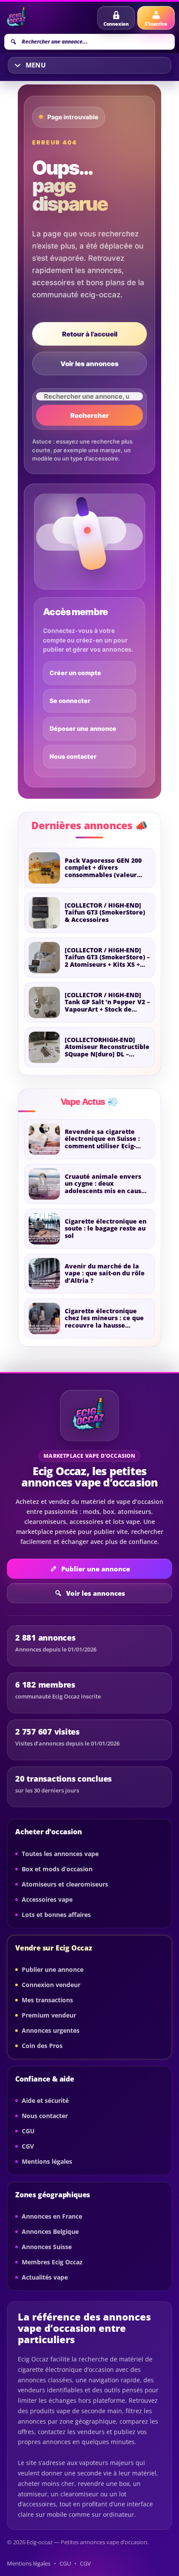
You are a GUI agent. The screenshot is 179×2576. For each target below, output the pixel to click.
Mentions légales (29, 2564)
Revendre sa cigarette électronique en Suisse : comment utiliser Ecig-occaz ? (102, 1139)
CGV (85, 2564)
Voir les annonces (89, 364)
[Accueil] (18, 18)
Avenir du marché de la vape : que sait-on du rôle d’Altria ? (105, 1274)
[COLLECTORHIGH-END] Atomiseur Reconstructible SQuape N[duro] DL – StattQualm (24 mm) (107, 1048)
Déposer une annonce (83, 728)
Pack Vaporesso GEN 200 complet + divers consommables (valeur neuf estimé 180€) (103, 868)
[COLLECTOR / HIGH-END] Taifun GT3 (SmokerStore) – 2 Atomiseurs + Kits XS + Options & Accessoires (107, 958)
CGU (65, 2564)
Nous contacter (73, 756)
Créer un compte (75, 673)
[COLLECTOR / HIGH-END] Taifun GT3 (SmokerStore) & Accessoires (105, 913)
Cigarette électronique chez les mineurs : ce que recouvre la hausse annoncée (104, 1319)
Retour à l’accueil (90, 334)
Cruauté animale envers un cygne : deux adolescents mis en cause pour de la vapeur (105, 1184)
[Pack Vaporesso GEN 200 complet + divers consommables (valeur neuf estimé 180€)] (44, 868)
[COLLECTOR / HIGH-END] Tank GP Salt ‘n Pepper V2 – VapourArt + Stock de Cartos (107, 1003)
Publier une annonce (96, 1569)
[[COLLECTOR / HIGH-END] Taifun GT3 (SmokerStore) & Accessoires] (44, 913)
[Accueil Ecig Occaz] (89, 1416)
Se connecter (70, 701)
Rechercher (90, 415)
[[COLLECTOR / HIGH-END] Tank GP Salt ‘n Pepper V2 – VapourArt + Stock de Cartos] (44, 1002)
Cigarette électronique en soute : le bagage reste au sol (106, 1229)
